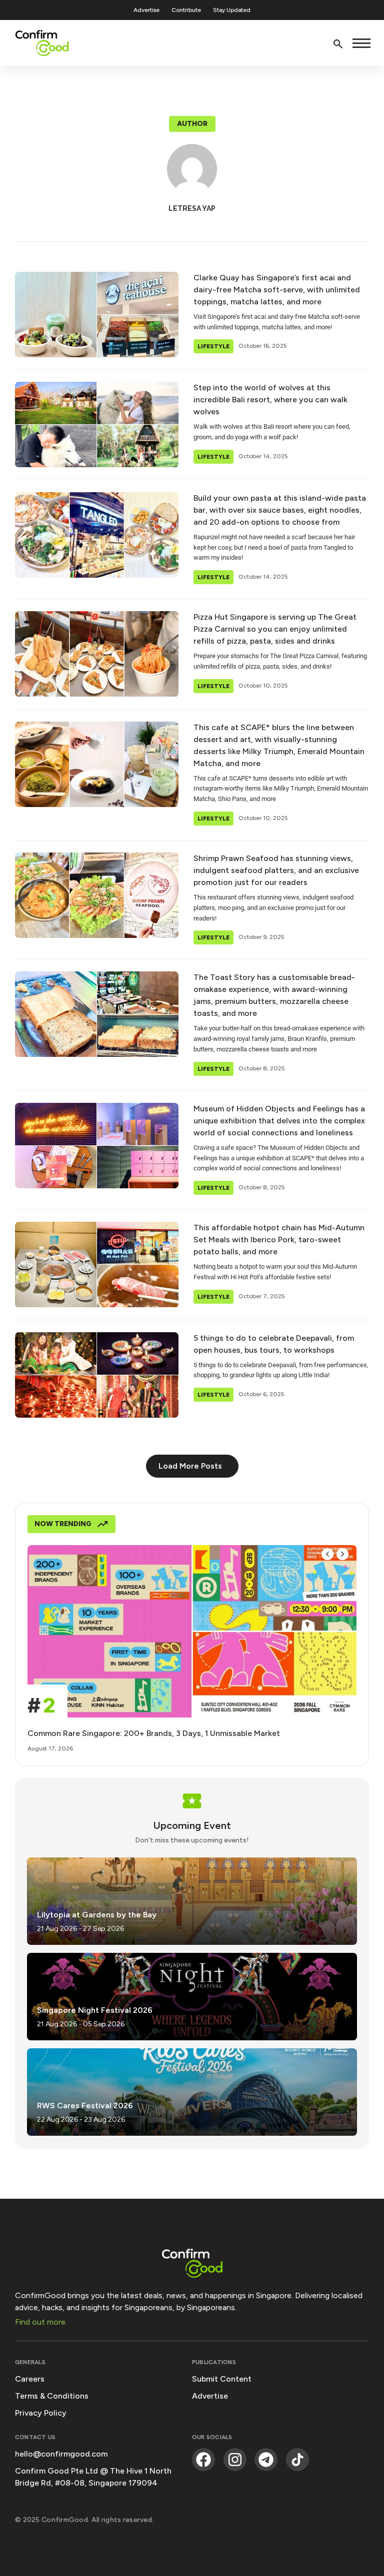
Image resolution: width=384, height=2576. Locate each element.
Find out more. (41, 2322)
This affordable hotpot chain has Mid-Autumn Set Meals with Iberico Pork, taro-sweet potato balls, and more (279, 1240)
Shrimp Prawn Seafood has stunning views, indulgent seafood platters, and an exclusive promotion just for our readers (276, 870)
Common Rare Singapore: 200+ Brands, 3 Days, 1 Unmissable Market (155, 1733)
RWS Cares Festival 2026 (85, 2106)
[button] (192, 124)
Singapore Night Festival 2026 (95, 2010)
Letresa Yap (192, 208)
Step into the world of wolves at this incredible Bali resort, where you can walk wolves (270, 400)
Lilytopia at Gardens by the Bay (97, 1915)
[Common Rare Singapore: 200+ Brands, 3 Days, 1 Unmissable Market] (192, 1631)
